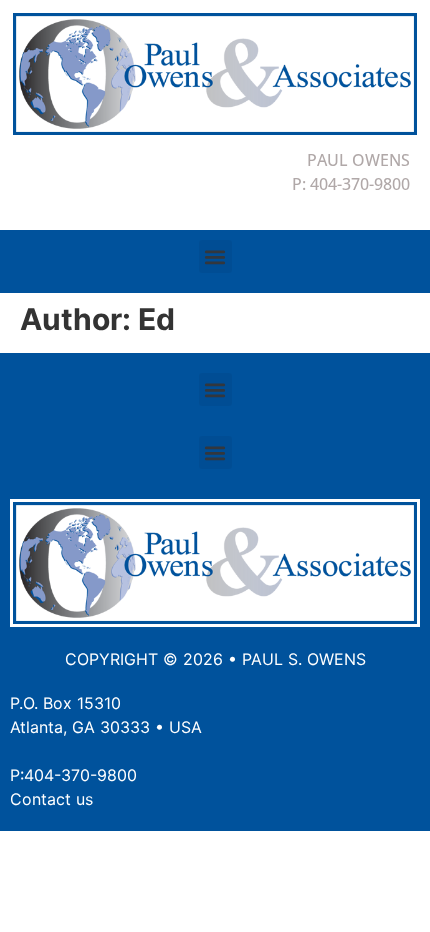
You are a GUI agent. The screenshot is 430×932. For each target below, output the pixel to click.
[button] (215, 256)
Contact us (51, 799)
